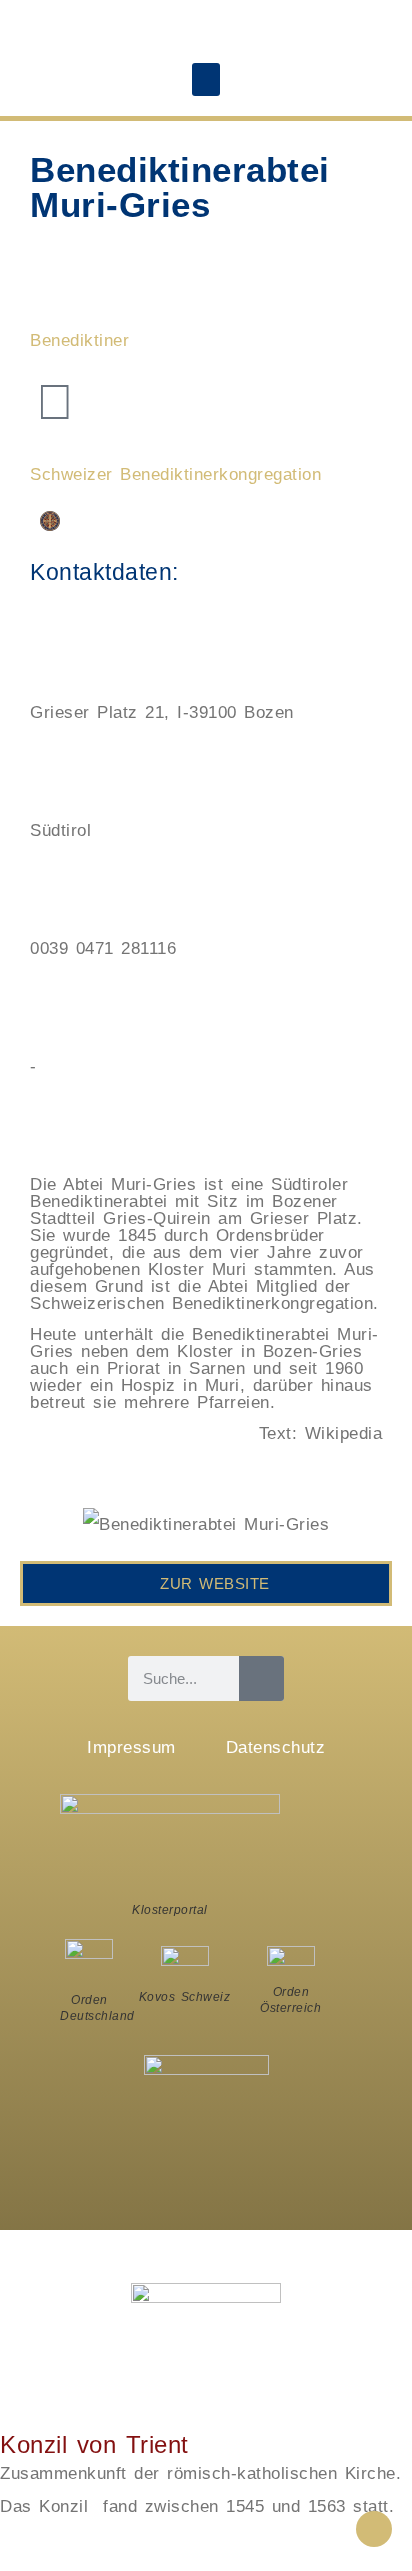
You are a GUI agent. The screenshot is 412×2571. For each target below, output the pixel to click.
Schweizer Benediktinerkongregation (175, 474)
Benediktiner (79, 340)
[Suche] (261, 1678)
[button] (206, 79)
